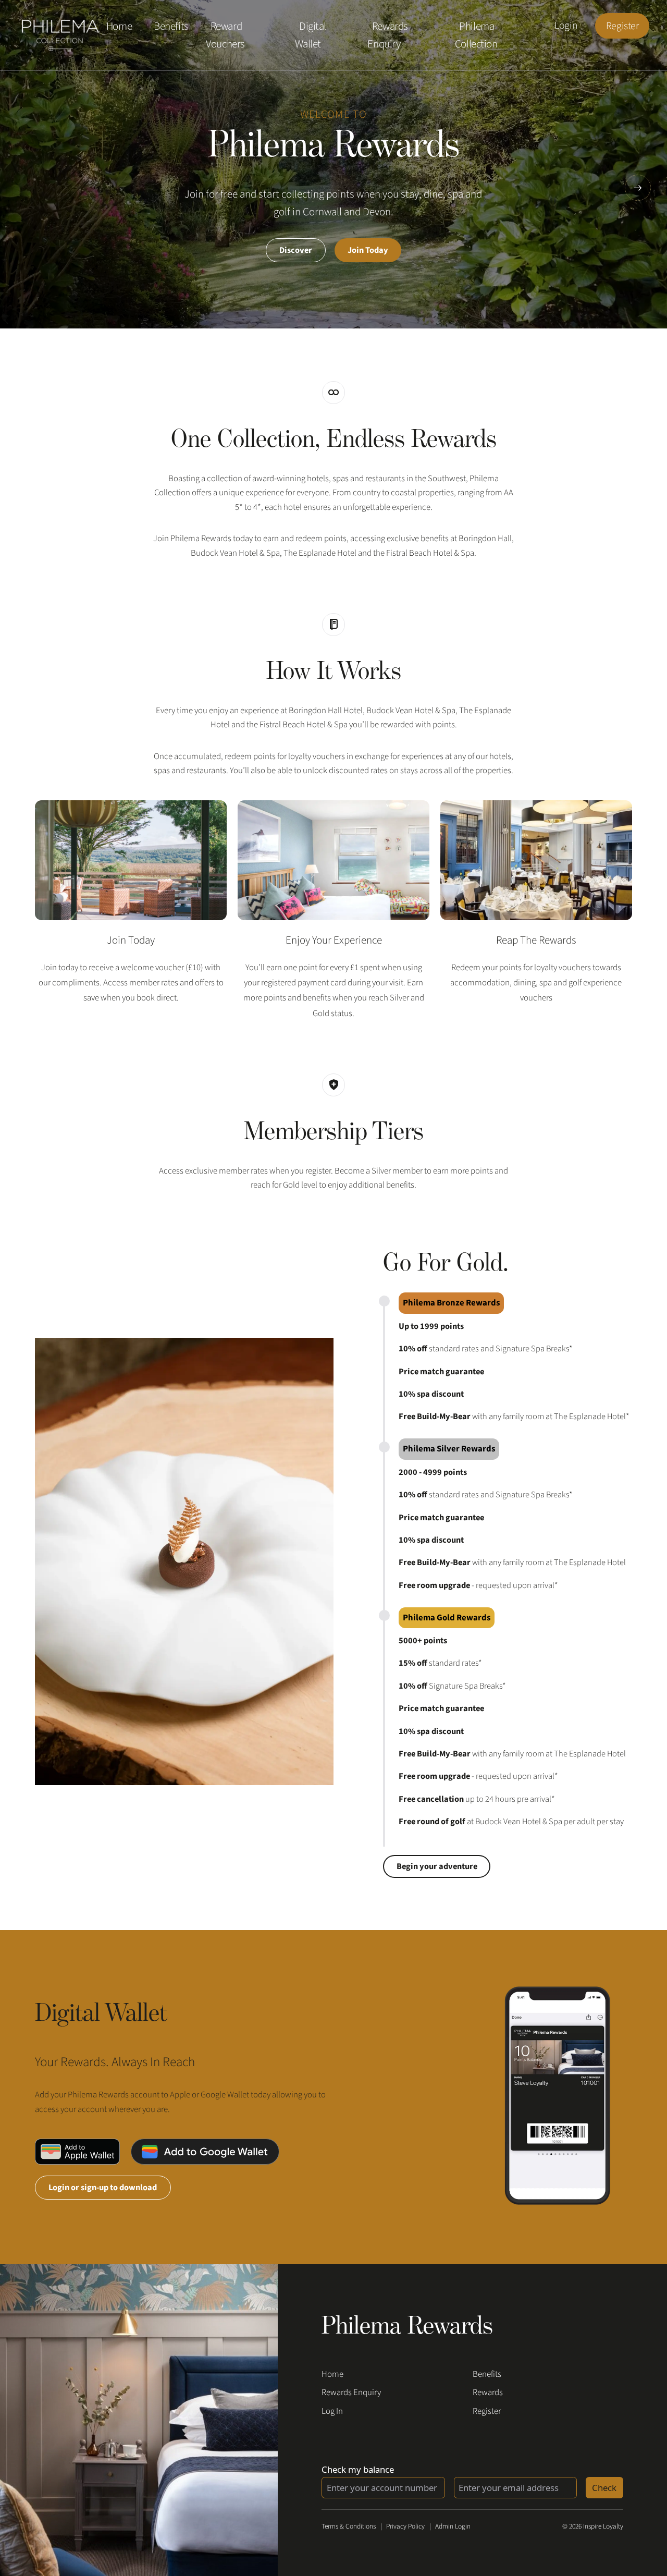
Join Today (368, 250)
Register (622, 26)
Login (566, 26)
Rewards (488, 2392)
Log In (332, 2411)
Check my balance (358, 2469)
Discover (296, 250)
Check (604, 2488)
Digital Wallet (311, 35)
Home (119, 27)
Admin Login (453, 2526)
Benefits (171, 27)
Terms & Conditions (349, 2526)
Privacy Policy (405, 2526)
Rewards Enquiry (387, 35)
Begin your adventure (437, 1866)
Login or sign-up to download (103, 2188)
